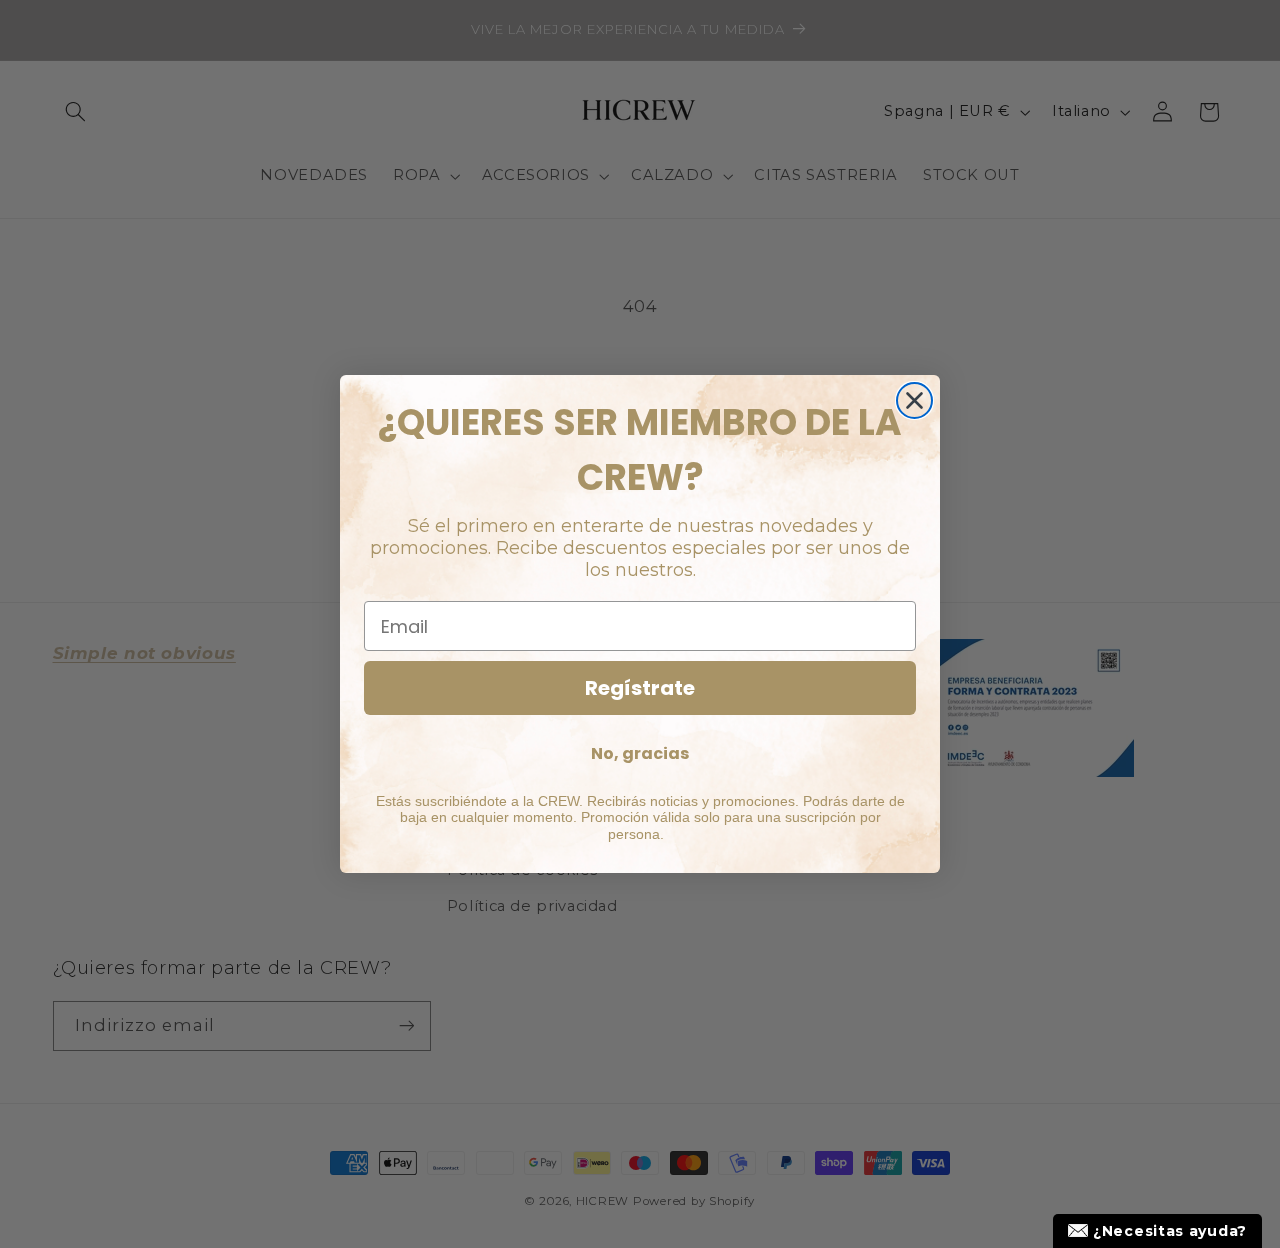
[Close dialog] (914, 400)
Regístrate (640, 688)
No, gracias (640, 753)
